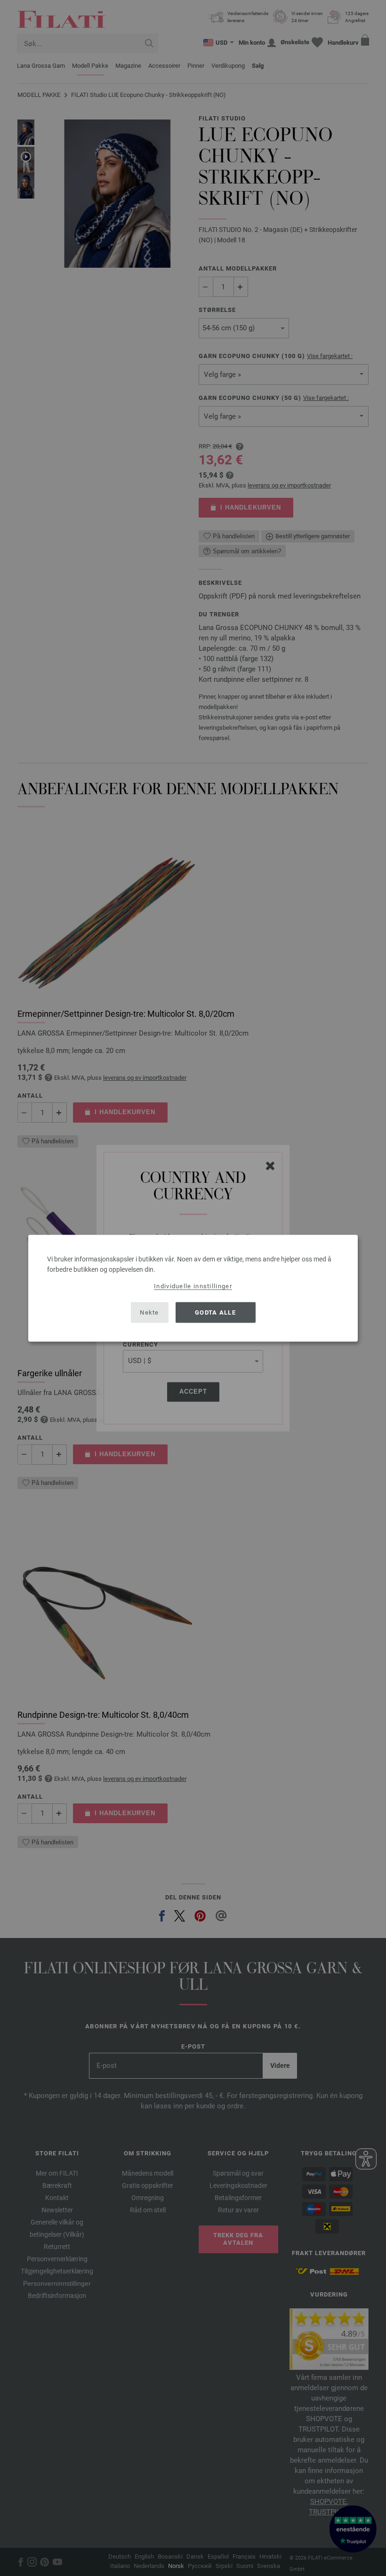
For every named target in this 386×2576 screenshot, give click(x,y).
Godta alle (215, 1312)
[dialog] (193, 1288)
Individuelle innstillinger (193, 1286)
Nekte (149, 1312)
